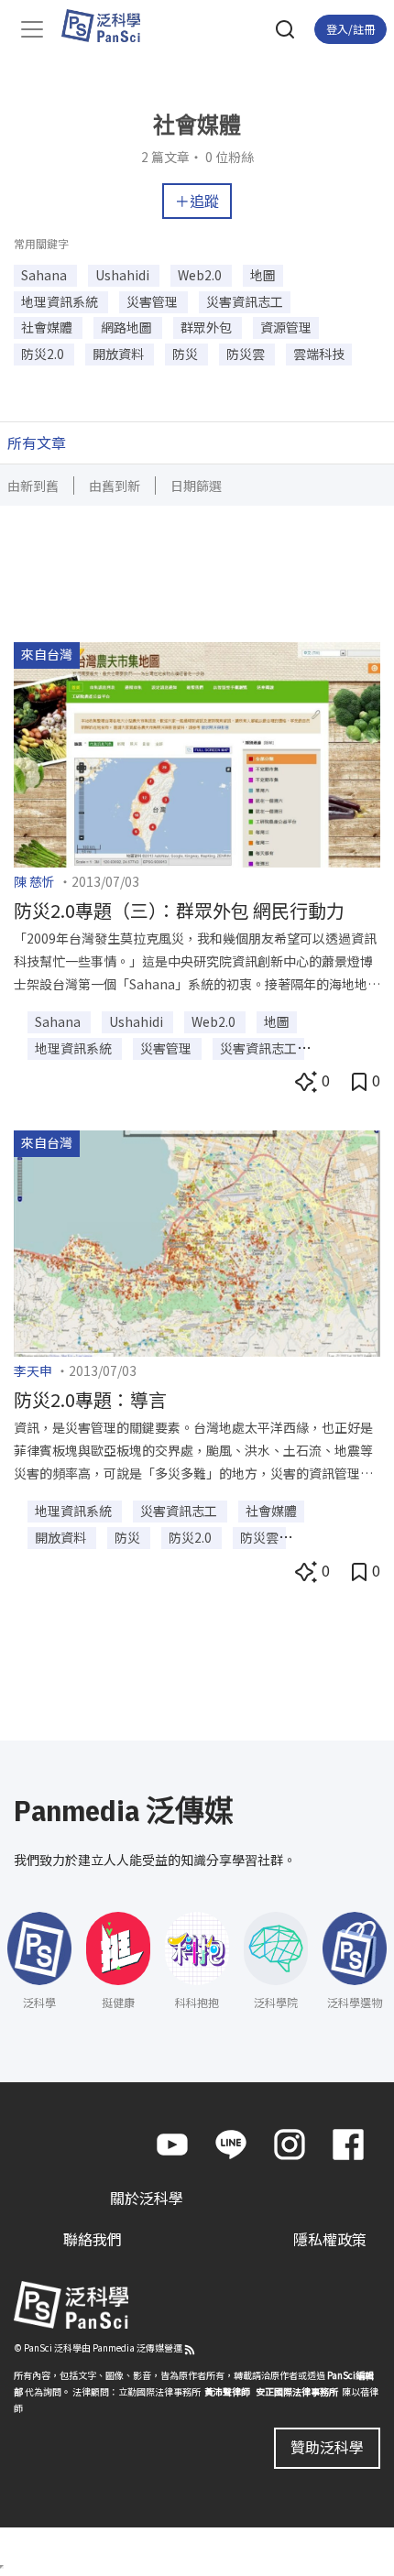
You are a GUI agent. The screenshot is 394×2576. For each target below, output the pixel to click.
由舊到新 (115, 486)
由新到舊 (33, 486)
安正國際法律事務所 (297, 2391)
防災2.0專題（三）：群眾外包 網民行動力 (179, 910)
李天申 (33, 1370)
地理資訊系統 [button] (61, 301)
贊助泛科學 (327, 2447)
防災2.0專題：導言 (90, 1399)
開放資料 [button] (120, 354)
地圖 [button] (263, 275)
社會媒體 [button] (48, 327)
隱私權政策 (330, 2239)
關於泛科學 (147, 2198)
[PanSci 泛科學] (109, 26)
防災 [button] (186, 354)
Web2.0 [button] (201, 275)
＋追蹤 (197, 201)
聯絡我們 (93, 2239)
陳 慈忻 (34, 881)
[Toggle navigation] (32, 29)
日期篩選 (196, 486)
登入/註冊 (350, 29)
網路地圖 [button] (128, 327)
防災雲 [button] (247, 354)
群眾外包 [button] (208, 327)
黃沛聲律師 (227, 2391)
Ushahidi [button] (124, 275)
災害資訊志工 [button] (245, 301)
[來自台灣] (197, 752)
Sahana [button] (45, 275)
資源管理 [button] (286, 327)
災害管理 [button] (153, 301)
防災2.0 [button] (44, 354)
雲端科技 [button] (319, 354)
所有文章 (37, 442)
